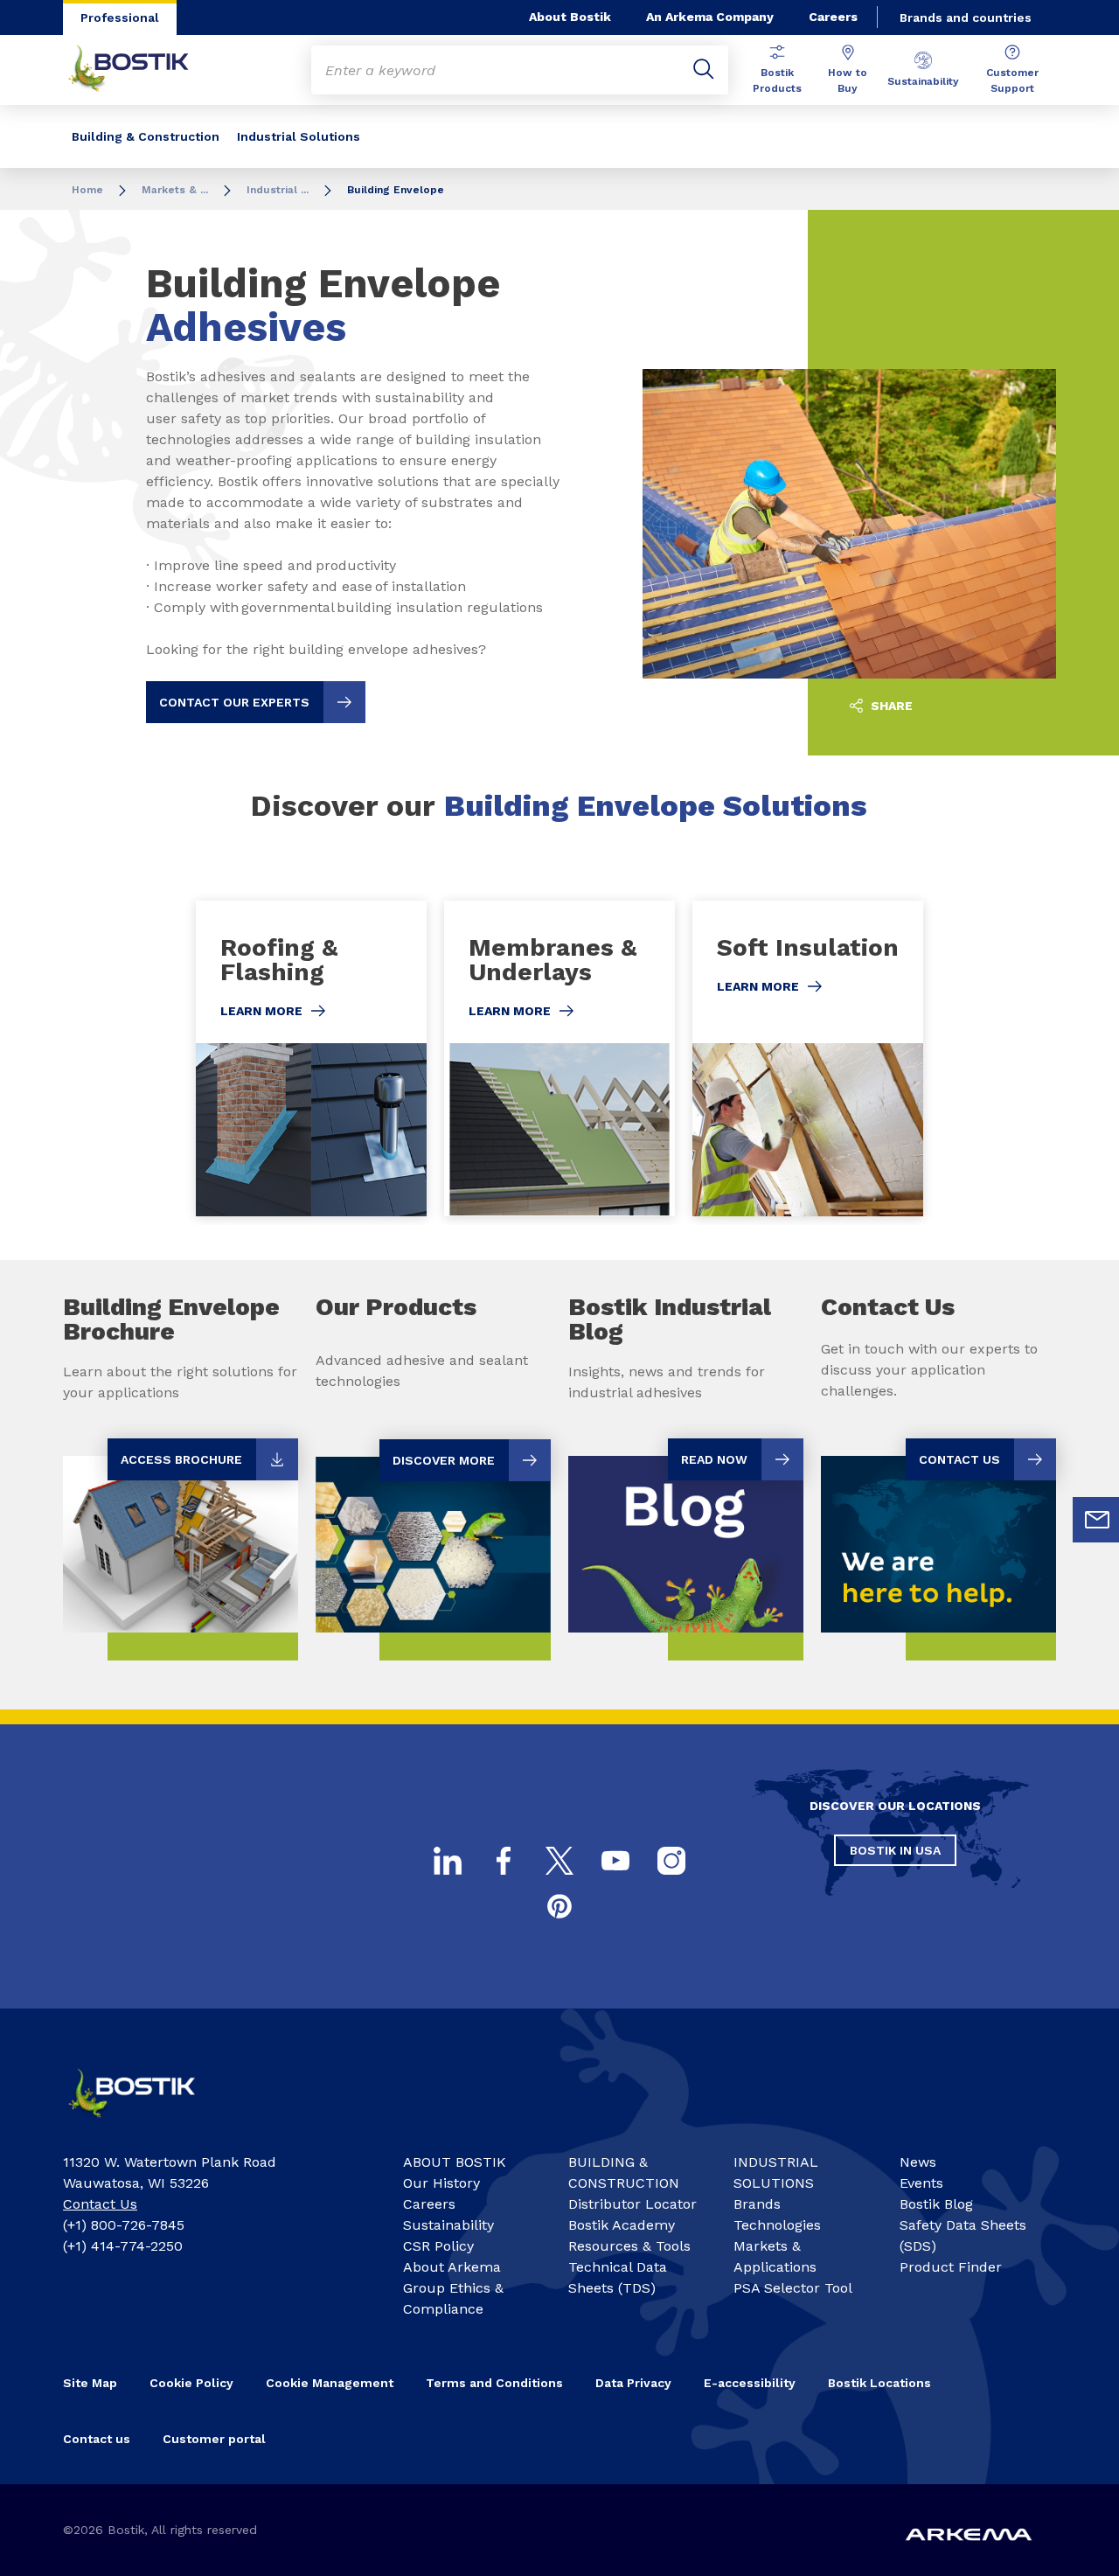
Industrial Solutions (299, 136)
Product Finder (951, 2267)
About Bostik (570, 17)
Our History (441, 2183)
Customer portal (214, 2439)
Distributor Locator (632, 2204)
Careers (833, 17)
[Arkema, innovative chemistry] (146, 2123)
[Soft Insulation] (808, 1058)
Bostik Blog (936, 2204)
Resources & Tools (629, 2246)
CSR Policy (438, 2246)
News (918, 2162)
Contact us (97, 2439)
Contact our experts (234, 702)
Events (921, 2183)
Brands (757, 2204)
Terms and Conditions (494, 2383)
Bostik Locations (879, 2383)
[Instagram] (671, 1861)
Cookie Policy (191, 2383)
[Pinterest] (559, 1906)
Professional (120, 17)
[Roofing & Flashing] (311, 1058)
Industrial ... (278, 190)
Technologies (777, 2225)
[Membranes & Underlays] (559, 1058)
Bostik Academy (622, 2225)
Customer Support (1012, 80)
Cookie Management (330, 2383)
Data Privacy (633, 2383)
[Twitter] (559, 1861)
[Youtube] (615, 1861)
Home (87, 190)
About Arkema (452, 2267)
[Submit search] (704, 70)
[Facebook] (504, 1861)
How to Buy (848, 80)
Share (890, 706)
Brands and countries (966, 17)
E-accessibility (750, 2383)
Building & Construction (146, 136)
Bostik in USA (895, 1850)
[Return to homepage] (142, 70)
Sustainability (923, 81)
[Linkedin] (448, 1861)
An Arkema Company (710, 17)
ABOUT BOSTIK (455, 2162)
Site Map (90, 2383)
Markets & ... (175, 190)
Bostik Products (777, 80)
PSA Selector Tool (793, 2288)
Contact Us (100, 2204)
